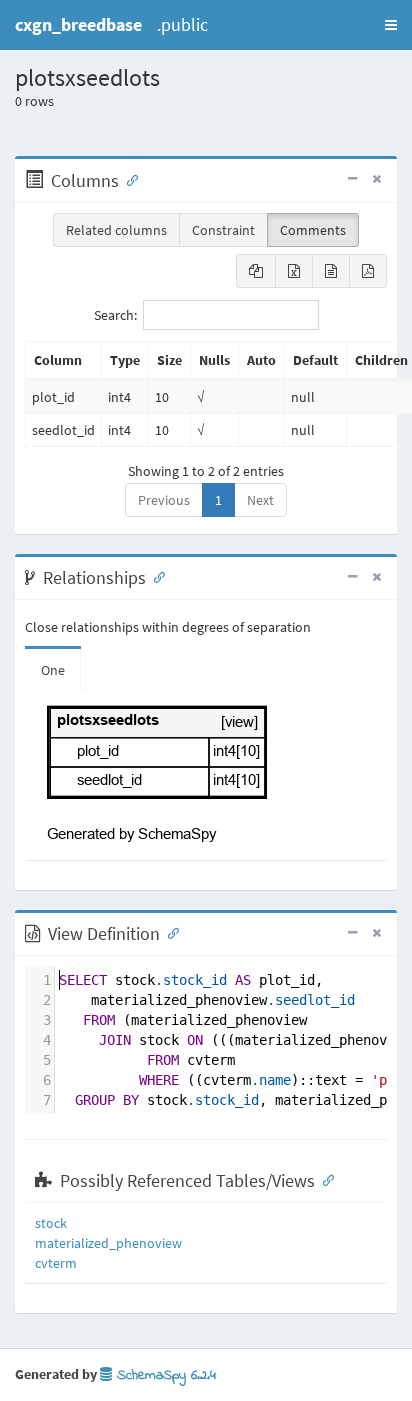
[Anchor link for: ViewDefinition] (169, 932)
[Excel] (294, 271)
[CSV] (331, 271)
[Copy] (256, 271)
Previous (164, 500)
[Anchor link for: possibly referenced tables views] (324, 1179)
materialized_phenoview (108, 1243)
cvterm (56, 1263)
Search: (115, 315)
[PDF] (368, 271)
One (53, 670)
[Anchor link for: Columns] (128, 179)
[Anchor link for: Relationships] (155, 576)
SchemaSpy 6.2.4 (164, 1375)
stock (51, 1223)
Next (260, 500)
